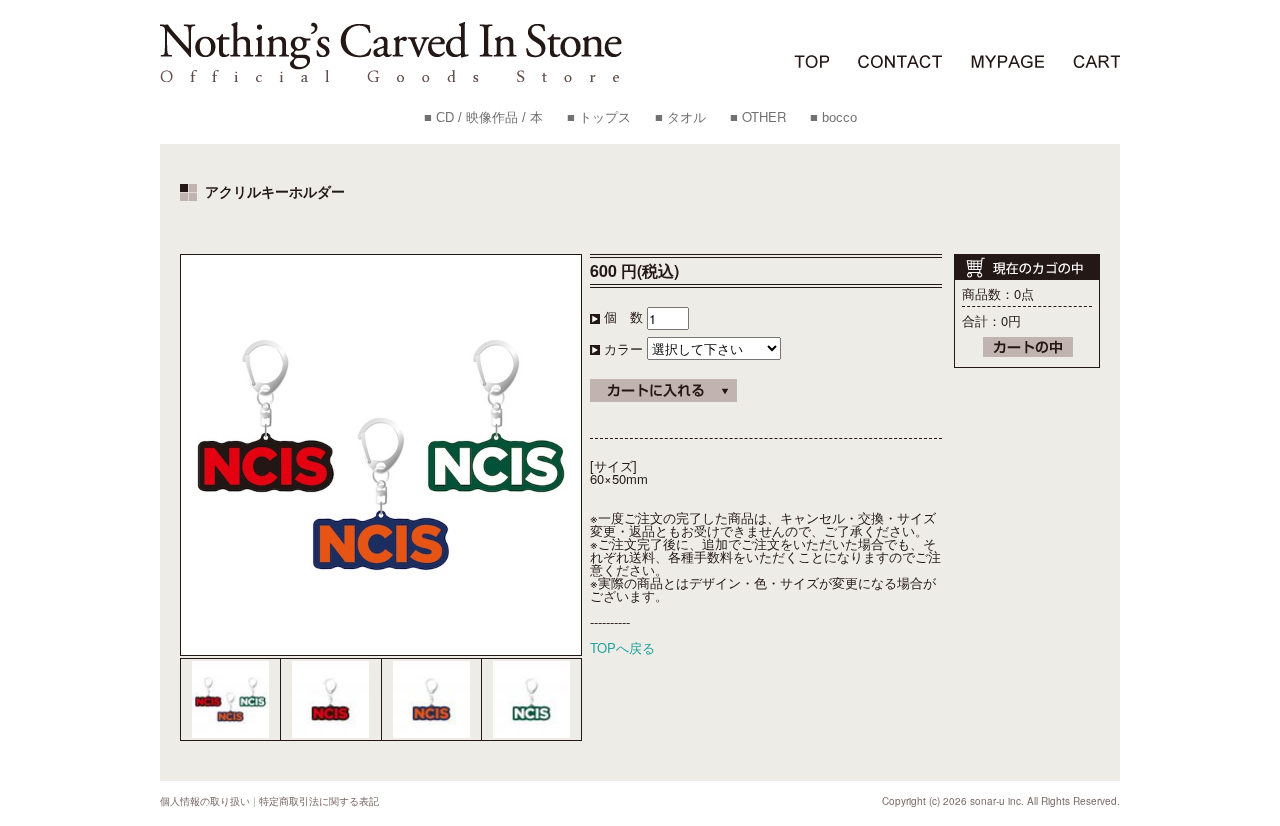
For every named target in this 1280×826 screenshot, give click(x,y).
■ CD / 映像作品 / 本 (483, 117)
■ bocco (833, 117)
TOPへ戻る (622, 647)
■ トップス (599, 117)
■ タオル (680, 117)
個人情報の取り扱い (205, 801)
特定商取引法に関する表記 (319, 801)
